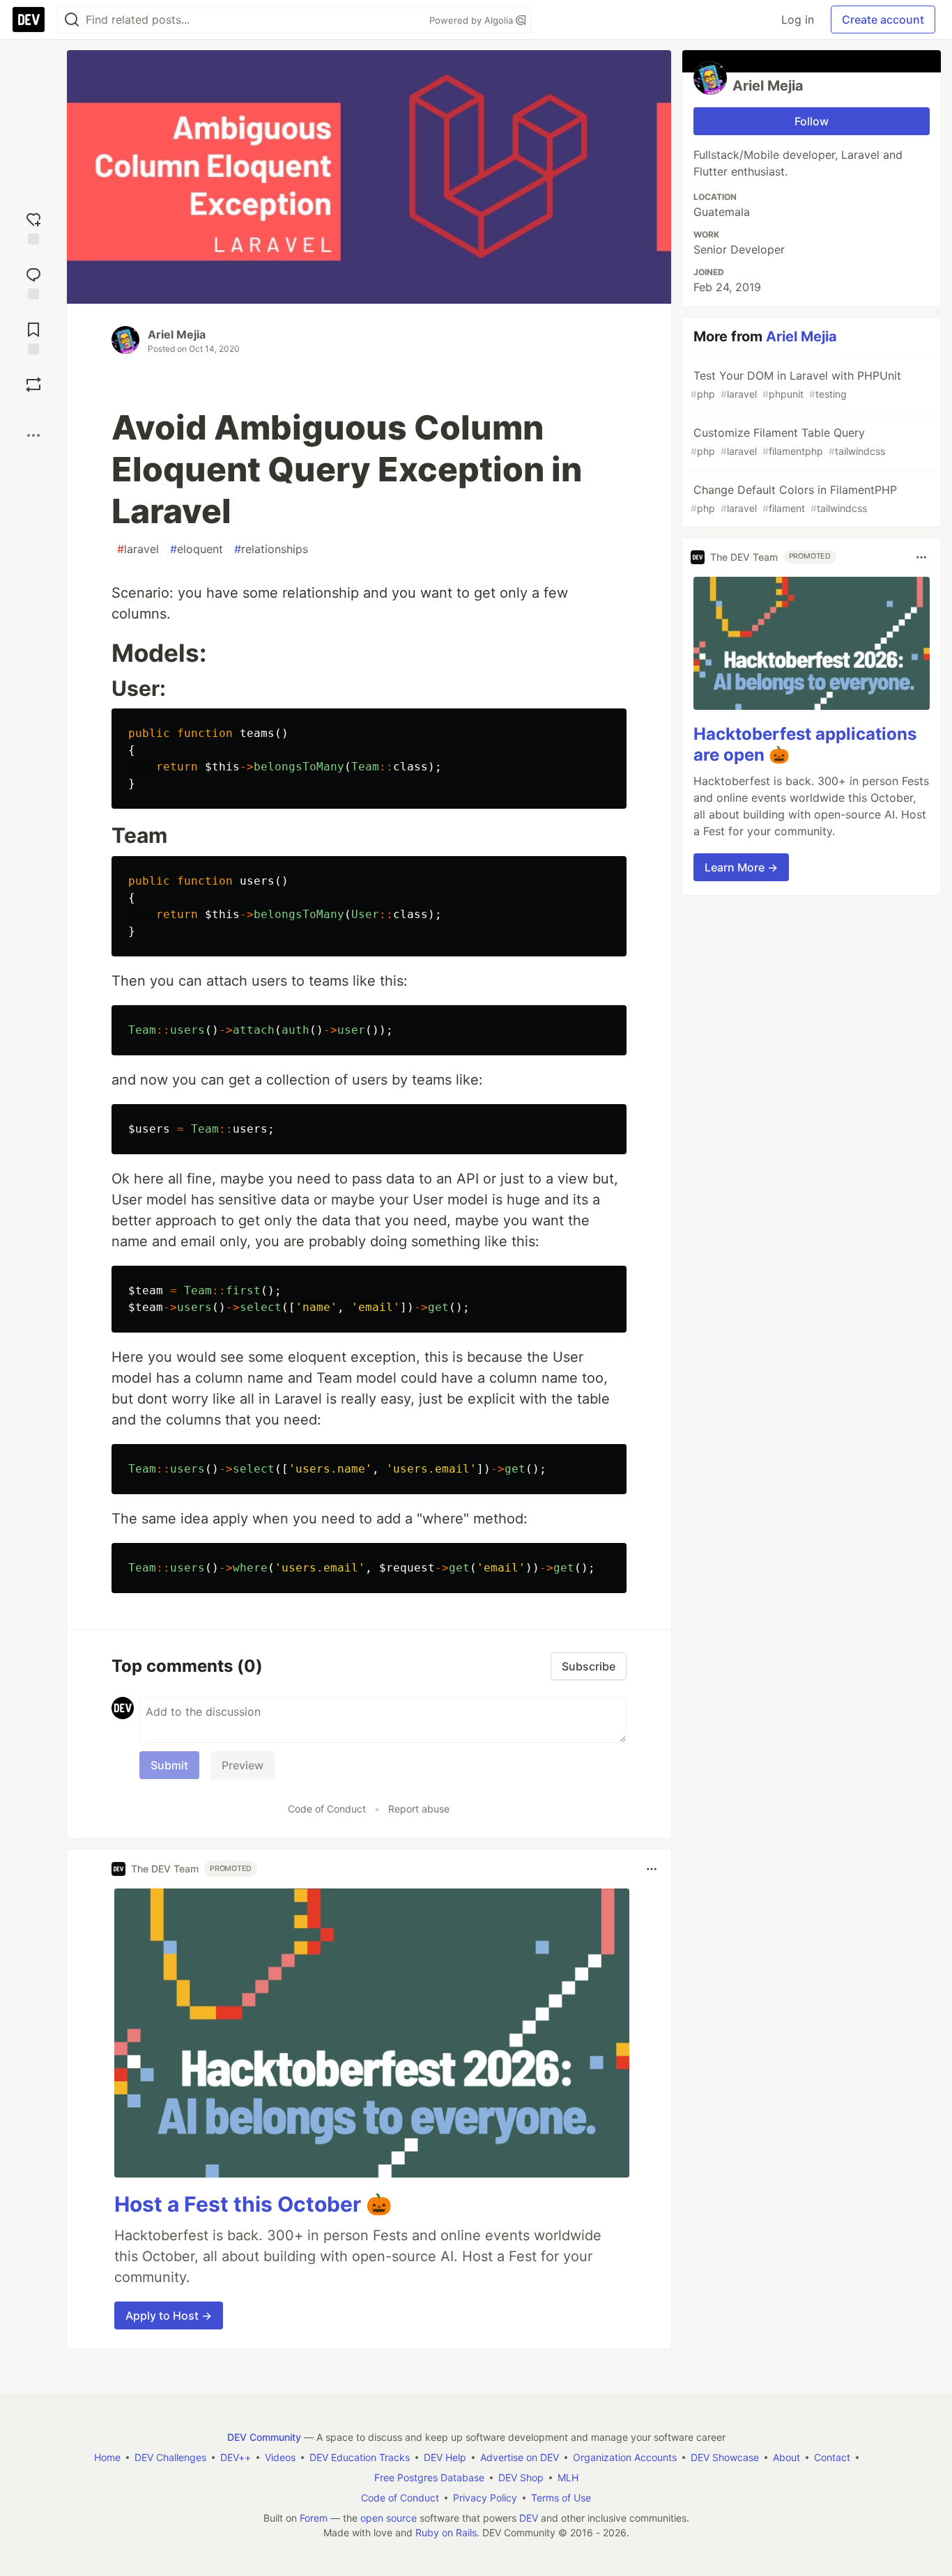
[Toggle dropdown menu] (652, 1869)
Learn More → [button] (741, 867)
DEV (529, 2518)
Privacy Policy (485, 2498)
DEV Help (445, 2457)
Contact (832, 2457)
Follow (812, 121)
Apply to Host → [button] (169, 2315)
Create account (883, 20)
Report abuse (419, 1809)
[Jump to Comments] (33, 282)
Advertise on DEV (520, 2457)
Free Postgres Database (429, 2477)
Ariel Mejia (177, 334)
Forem (314, 2518)
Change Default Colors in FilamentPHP (794, 498)
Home (107, 2457)
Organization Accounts (625, 2457)
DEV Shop (521, 2477)
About (786, 2457)
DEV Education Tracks (360, 2457)
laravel (138, 549)
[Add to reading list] (33, 337)
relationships (271, 549)
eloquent (197, 549)
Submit (169, 1765)
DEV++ (236, 2457)
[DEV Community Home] (29, 20)
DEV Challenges (170, 2457)
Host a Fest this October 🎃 (253, 2204)
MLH (568, 2477)
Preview (243, 1765)
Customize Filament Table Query (788, 441)
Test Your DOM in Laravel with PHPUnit (796, 384)
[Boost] (33, 385)
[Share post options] (33, 435)
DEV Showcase (725, 2457)
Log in (798, 20)
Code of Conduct (327, 1809)
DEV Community (264, 2437)
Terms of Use (561, 2498)
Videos (280, 2457)
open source (389, 2518)
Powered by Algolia (473, 20)
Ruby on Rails (446, 2532)
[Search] (72, 20)
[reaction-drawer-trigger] (33, 227)
